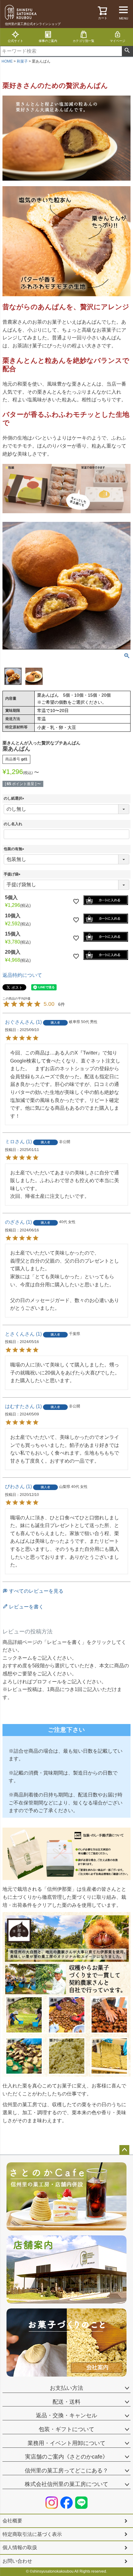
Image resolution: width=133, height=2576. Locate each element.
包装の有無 (15, 849)
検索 (127, 51)
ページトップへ (124, 2150)
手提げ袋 (13, 874)
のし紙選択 (15, 798)
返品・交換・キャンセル (66, 2415)
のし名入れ (13, 824)
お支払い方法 (66, 2388)
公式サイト (15, 41)
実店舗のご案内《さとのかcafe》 (66, 2457)
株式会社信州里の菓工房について (66, 2484)
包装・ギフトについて (66, 2429)
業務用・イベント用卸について (66, 2443)
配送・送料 (66, 2402)
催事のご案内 (48, 41)
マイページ (118, 41)
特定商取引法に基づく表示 (32, 2534)
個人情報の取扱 (20, 2547)
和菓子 (22, 61)
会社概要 (12, 2521)
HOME (7, 61)
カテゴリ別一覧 (84, 41)
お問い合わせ (17, 2561)
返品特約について (22, 975)
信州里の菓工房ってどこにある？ (66, 2471)
